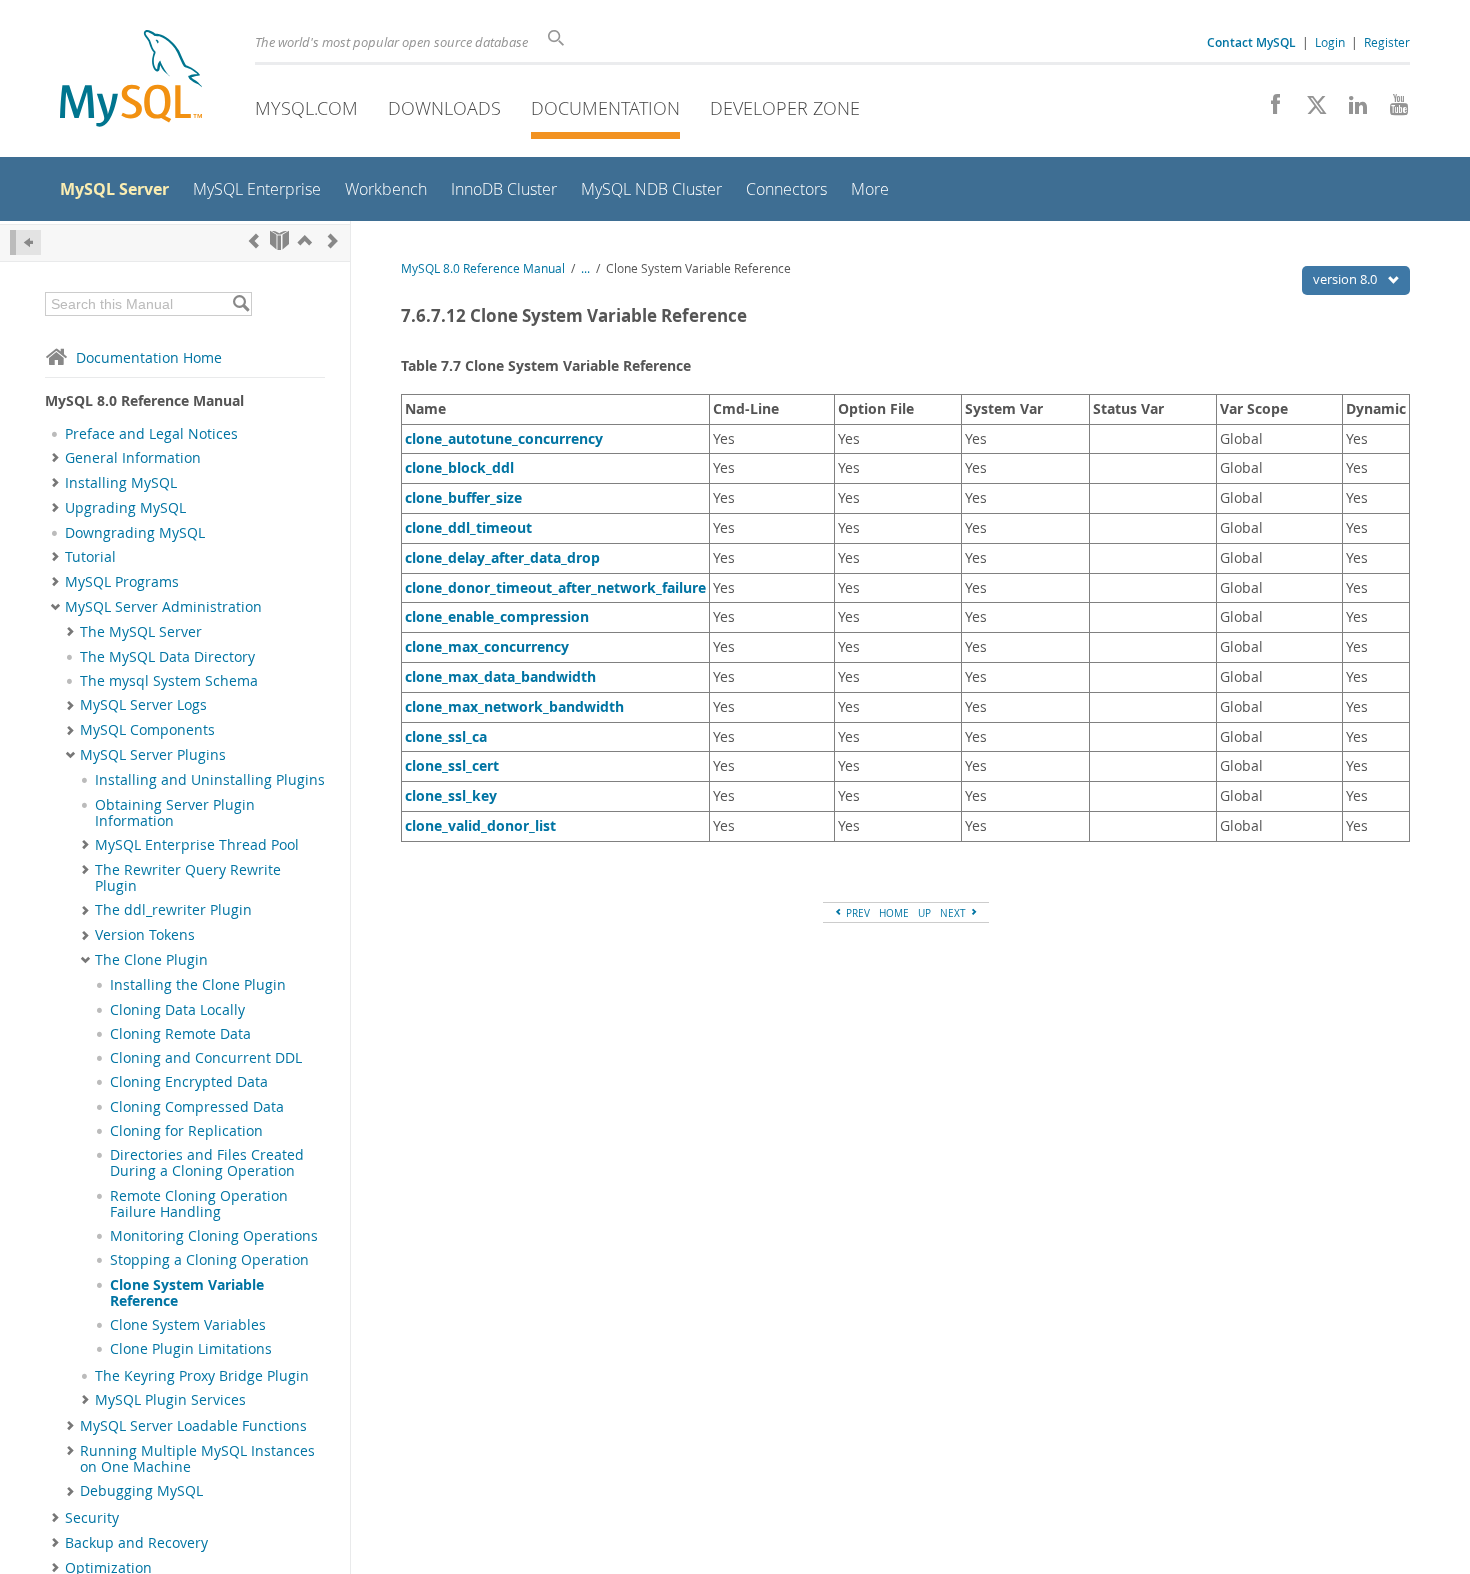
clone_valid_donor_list (480, 825)
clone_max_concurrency (487, 646)
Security (92, 1518)
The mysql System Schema (169, 681)
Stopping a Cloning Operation (209, 1260)
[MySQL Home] (131, 80)
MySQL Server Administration (163, 607)
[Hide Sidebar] (25, 242)
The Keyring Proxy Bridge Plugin (202, 1376)
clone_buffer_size (463, 497)
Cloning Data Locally (177, 1010)
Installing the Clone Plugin (198, 985)
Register (1387, 42)
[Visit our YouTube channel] (1391, 110)
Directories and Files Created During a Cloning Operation (207, 1163)
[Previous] (254, 240)
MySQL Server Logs (143, 705)
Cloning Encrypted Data (189, 1082)
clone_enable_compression (497, 616)
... (585, 268)
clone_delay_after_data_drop (502, 557)
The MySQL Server (141, 632)
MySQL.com (306, 108)
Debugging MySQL (141, 1491)
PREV (856, 913)
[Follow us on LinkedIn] (1350, 110)
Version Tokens (145, 935)
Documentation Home (149, 357)
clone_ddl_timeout (468, 527)
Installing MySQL (121, 483)
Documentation (605, 108)
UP (924, 913)
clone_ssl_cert (452, 765)
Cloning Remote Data (180, 1034)
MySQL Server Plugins (153, 755)
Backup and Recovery (136, 1543)
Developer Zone (785, 108)
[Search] (240, 304)
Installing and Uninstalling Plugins (210, 780)
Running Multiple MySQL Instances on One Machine (197, 1459)
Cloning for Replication (186, 1131)
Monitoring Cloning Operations (214, 1236)
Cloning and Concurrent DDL (206, 1058)
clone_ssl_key (451, 795)
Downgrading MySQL (135, 533)
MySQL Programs (122, 582)
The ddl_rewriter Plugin (173, 910)
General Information (133, 458)
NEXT (954, 913)
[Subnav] (55, 458)
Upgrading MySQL (125, 508)
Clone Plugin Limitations (191, 1349)
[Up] (305, 240)
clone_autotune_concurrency (504, 438)
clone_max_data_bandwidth (500, 676)
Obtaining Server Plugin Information (175, 813)
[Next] (333, 240)
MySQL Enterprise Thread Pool (197, 845)
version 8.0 (1346, 279)
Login (1330, 42)
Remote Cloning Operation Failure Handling (199, 1204)
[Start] (279, 240)
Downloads (444, 108)
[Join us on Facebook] (1268, 110)
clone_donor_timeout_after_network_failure (555, 587)
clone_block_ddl (459, 467)
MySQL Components (147, 730)
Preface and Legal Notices (151, 434)
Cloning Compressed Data (197, 1107)
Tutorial (90, 557)
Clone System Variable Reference (187, 1293)
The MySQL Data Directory (167, 657)
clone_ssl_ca (446, 736)
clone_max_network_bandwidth (514, 706)
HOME (894, 913)
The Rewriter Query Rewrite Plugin (188, 878)
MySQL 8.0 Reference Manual (483, 268)
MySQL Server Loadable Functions (193, 1426)
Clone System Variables (188, 1325)
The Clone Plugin (151, 960)
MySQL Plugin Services (170, 1400)
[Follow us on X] (1309, 110)
